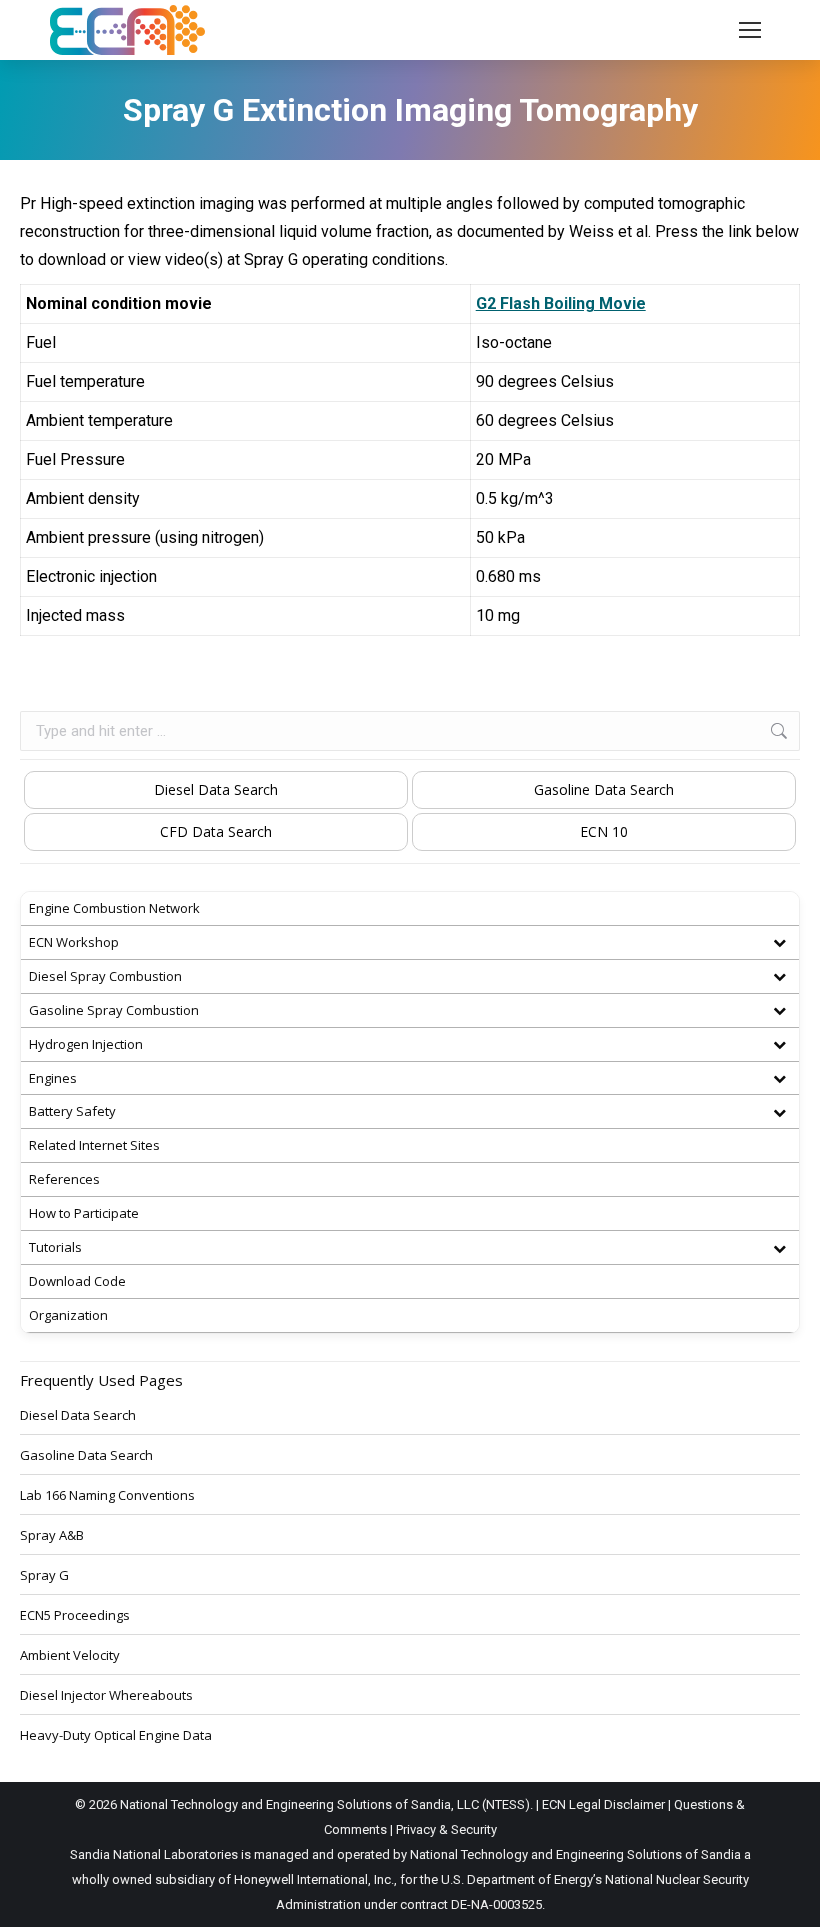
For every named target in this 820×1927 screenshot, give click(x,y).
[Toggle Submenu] (779, 942)
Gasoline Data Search (604, 789)
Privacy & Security (446, 1829)
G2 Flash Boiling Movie (561, 303)
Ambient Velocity (70, 1655)
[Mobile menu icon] (750, 30)
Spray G (44, 1575)
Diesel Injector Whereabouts (106, 1695)
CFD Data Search (216, 831)
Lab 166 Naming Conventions (107, 1495)
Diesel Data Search (216, 789)
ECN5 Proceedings (75, 1615)
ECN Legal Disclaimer (603, 1804)
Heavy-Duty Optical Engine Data (116, 1735)
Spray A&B (52, 1535)
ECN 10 (604, 831)
